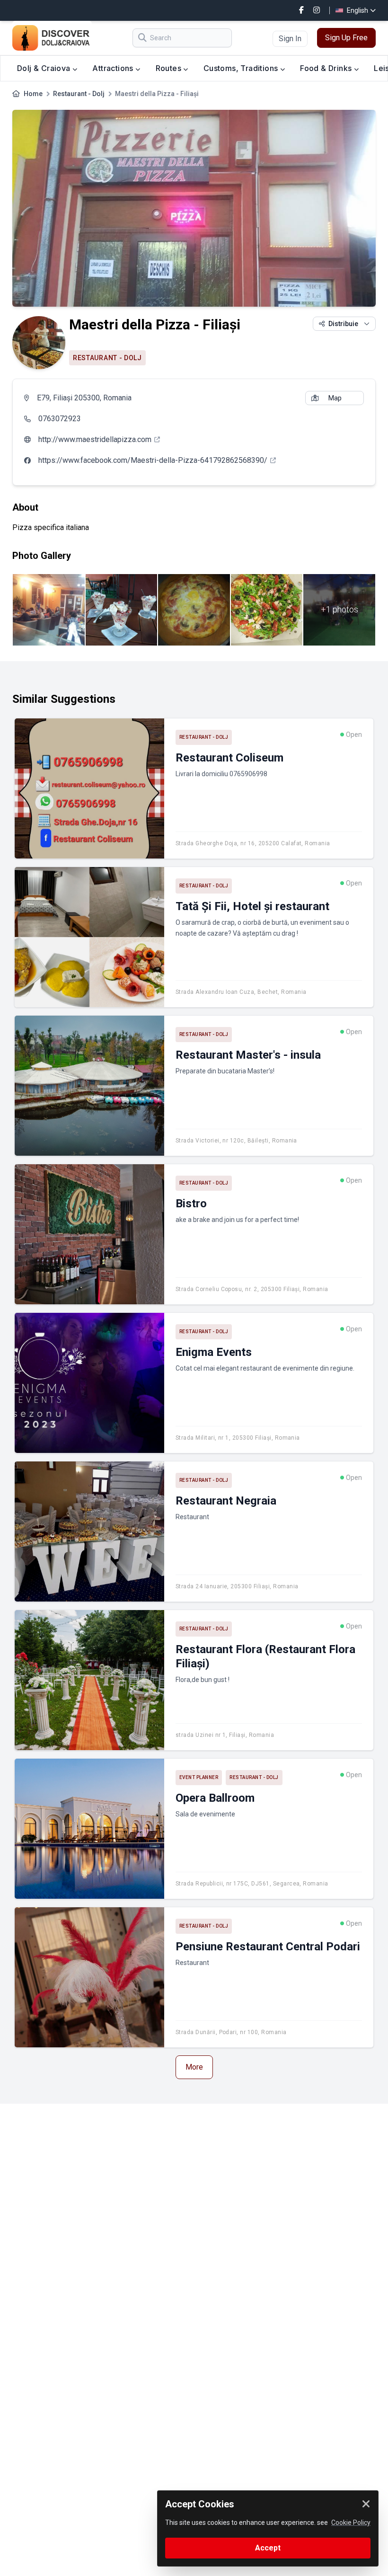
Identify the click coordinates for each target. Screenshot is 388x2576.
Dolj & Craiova (45, 68)
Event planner (199, 1777)
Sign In (290, 39)
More (194, 2067)
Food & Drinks (327, 68)
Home (33, 94)
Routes (170, 68)
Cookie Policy (351, 2523)
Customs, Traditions (242, 68)
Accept (268, 2548)
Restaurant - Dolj (79, 94)
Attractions (114, 68)
